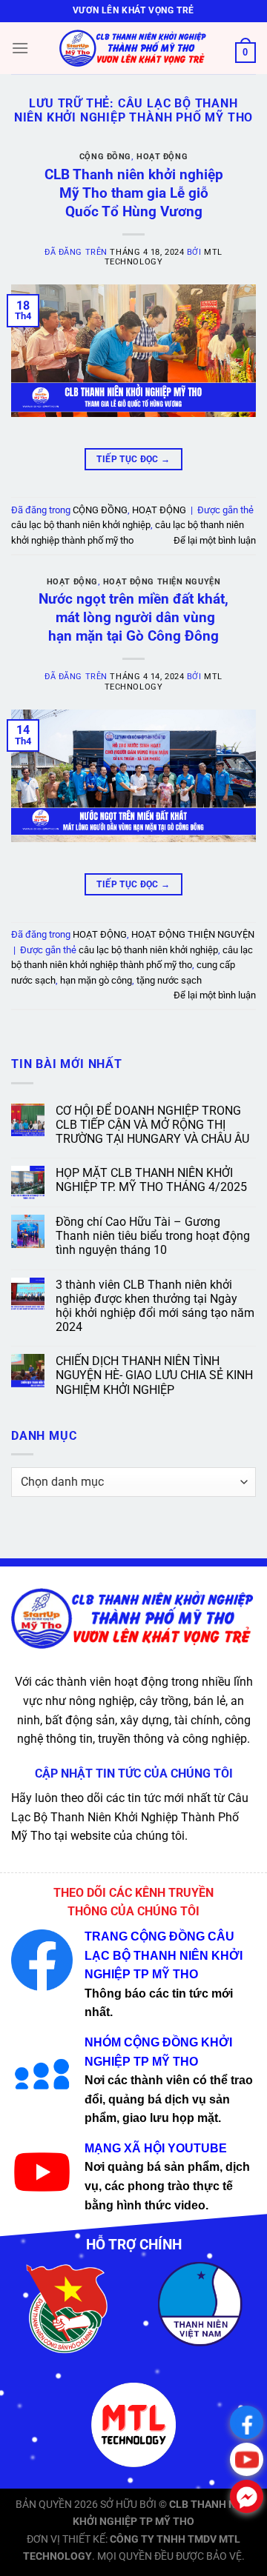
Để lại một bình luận (215, 540)
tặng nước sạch (169, 980)
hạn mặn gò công (96, 980)
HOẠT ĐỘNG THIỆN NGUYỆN (162, 582)
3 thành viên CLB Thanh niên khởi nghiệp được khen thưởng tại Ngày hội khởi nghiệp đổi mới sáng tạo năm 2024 (155, 1306)
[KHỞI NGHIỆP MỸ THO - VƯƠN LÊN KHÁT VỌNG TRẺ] (133, 48)
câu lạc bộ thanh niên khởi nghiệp (81, 525)
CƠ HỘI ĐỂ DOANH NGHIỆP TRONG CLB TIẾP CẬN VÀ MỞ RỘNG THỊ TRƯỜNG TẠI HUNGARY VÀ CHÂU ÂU (152, 1125)
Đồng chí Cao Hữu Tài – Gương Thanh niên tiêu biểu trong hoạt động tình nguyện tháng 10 (153, 1236)
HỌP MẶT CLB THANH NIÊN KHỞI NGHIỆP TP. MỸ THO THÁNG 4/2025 (151, 1180)
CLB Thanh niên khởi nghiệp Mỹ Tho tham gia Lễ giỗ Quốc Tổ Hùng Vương (134, 193)
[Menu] (20, 48)
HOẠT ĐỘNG (162, 157)
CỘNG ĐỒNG (105, 157)
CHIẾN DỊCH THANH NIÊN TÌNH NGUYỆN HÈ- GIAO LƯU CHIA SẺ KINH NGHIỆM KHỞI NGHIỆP (154, 1375)
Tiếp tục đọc (133, 459)
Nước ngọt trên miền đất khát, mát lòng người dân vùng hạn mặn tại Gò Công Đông (133, 617)
